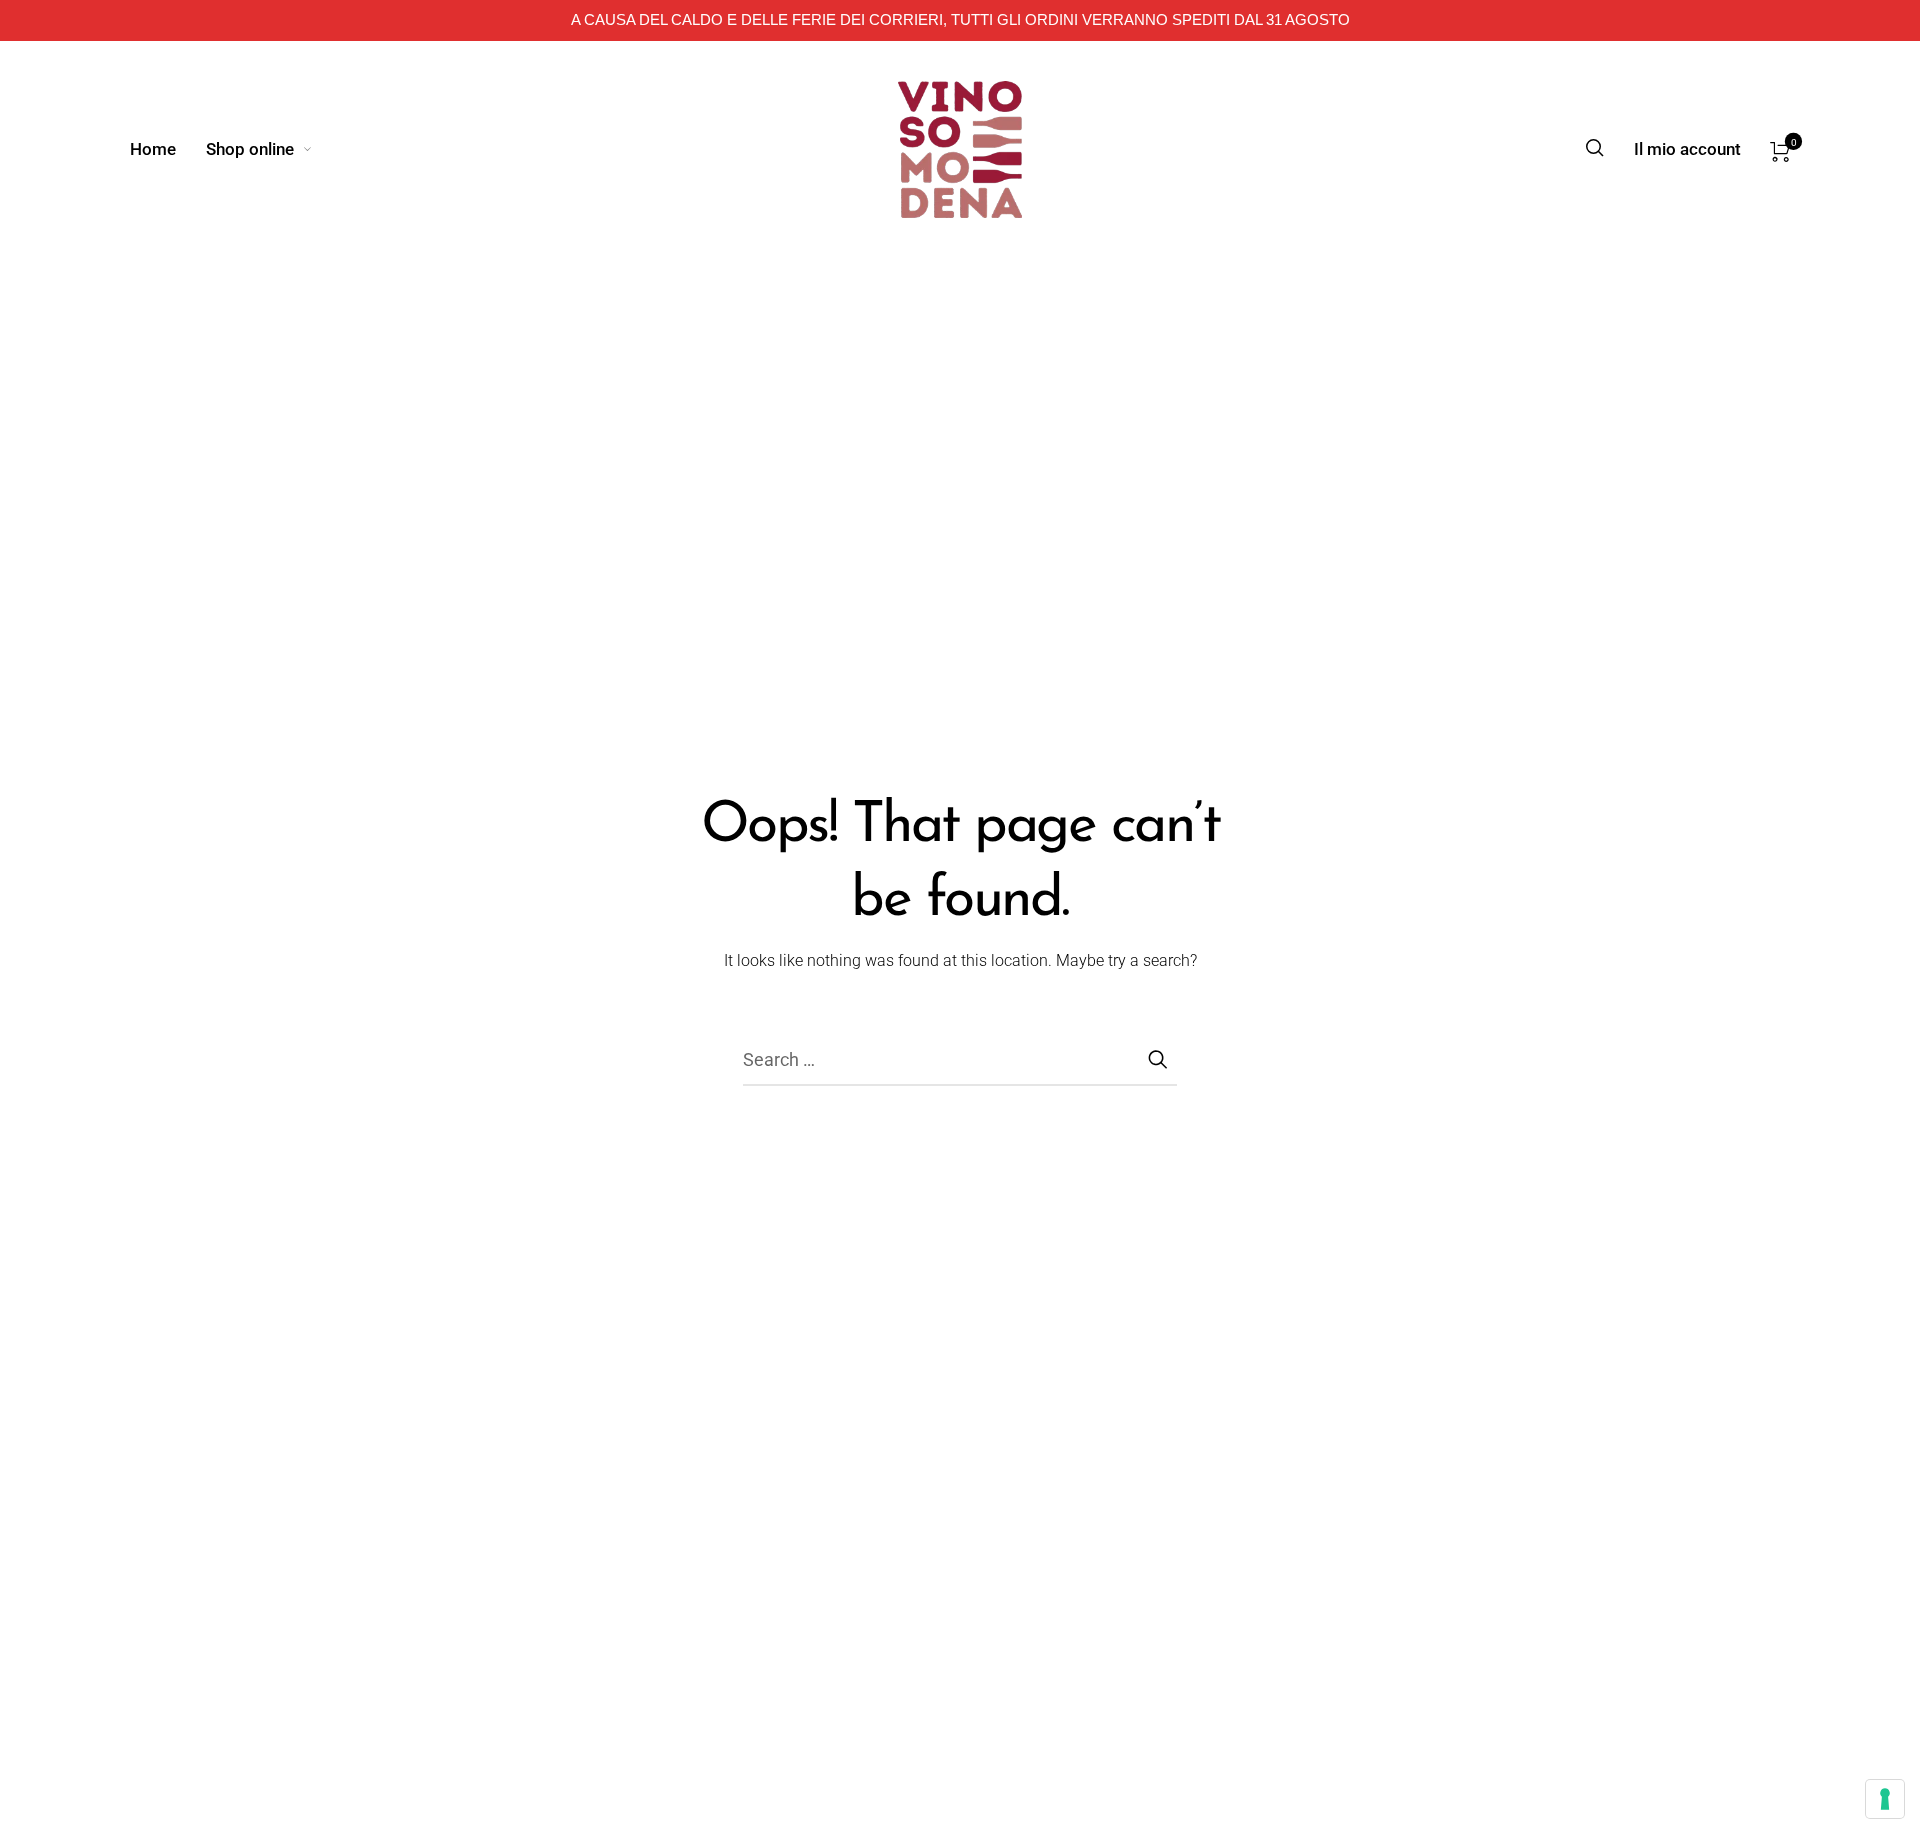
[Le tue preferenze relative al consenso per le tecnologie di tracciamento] (1885, 1799)
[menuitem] (168, 149)
